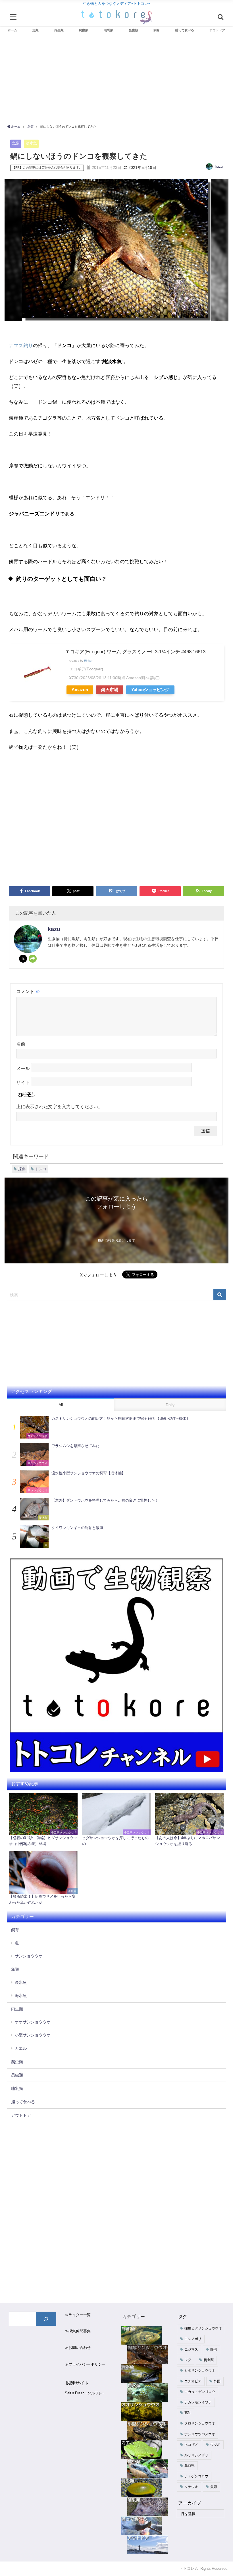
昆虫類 (17, 2075)
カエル (21, 2048)
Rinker (88, 660)
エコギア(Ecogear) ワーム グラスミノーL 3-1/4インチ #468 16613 (135, 651)
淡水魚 (31, 143)
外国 (217, 2381)
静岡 (214, 2349)
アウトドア (21, 2115)
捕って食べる (23, 2102)
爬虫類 (17, 2062)
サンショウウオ (29, 1956)
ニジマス (191, 2349)
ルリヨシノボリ (196, 2455)
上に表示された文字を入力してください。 (59, 1106)
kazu (219, 167)
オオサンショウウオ (33, 2022)
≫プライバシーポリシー (85, 2364)
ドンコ (41, 1169)
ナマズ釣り (21, 345)
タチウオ (191, 2487)
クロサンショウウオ (200, 2423)
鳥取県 (190, 2466)
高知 (188, 2413)
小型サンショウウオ (33, 2035)
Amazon (80, 690)
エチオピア (193, 2381)
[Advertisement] (117, 80)
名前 (21, 1044)
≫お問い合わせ (78, 2348)
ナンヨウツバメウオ (200, 2434)
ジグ (188, 2360)
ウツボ (215, 2445)
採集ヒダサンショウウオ (203, 2328)
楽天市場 (110, 690)
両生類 (17, 2009)
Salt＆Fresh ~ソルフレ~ (85, 2393)
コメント (28, 991)
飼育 (15, 1930)
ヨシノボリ (193, 2339)
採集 (22, 1169)
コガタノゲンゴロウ (200, 2392)
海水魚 (21, 1995)
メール (23, 1069)
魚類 (16, 143)
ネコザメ (191, 2445)
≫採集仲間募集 (78, 2331)
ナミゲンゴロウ (196, 2476)
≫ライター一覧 (78, 2315)
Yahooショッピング (150, 690)
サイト (23, 1083)
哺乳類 (17, 2088)
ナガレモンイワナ (198, 2402)
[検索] (46, 2319)
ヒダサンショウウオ (200, 2370)
